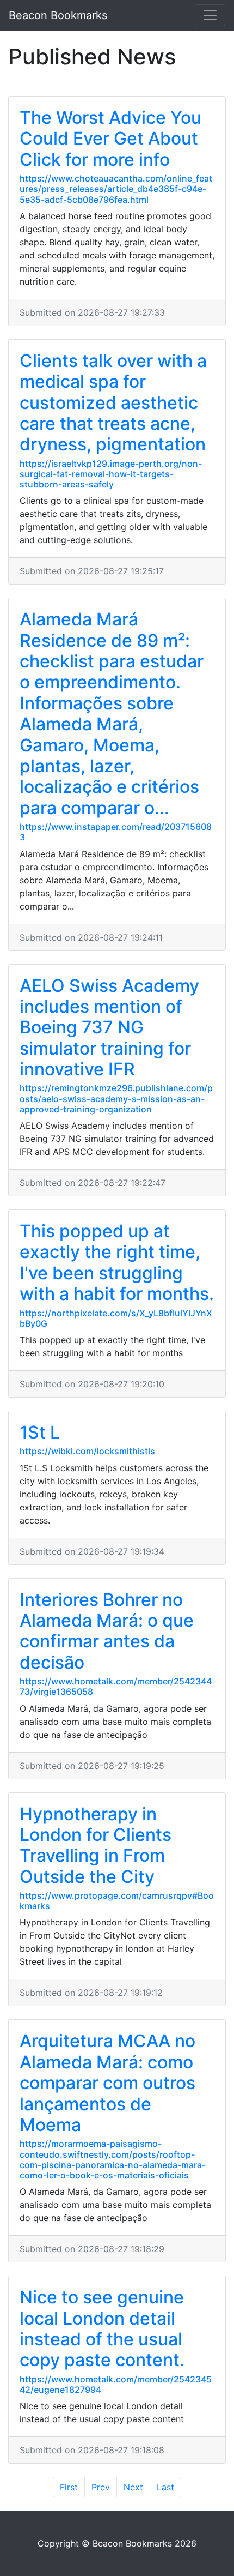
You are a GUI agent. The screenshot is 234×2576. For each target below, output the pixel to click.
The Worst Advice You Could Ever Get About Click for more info (110, 139)
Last (165, 2487)
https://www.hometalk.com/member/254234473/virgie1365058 (116, 1686)
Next (133, 2487)
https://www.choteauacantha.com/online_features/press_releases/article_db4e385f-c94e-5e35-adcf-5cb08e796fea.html (116, 189)
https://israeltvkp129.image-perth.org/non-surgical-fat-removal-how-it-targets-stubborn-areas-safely (111, 474)
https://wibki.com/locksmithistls (87, 1451)
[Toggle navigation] (210, 15)
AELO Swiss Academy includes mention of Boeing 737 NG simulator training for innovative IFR (109, 1028)
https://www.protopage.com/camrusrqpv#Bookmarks (117, 1901)
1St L (40, 1432)
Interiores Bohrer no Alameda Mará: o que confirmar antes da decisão (107, 1631)
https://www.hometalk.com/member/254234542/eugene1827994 (116, 2384)
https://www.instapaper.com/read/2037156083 (116, 832)
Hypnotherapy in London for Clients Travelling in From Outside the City (96, 1845)
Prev (101, 2487)
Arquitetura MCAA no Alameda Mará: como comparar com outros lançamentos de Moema (107, 2083)
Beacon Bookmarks (58, 15)
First (69, 2487)
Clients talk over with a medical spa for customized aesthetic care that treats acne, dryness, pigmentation (113, 403)
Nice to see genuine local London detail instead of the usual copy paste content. (102, 2328)
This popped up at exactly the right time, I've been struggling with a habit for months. (117, 1262)
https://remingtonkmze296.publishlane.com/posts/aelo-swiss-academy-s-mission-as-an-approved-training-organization (116, 1098)
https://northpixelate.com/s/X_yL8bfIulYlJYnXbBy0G (116, 1318)
